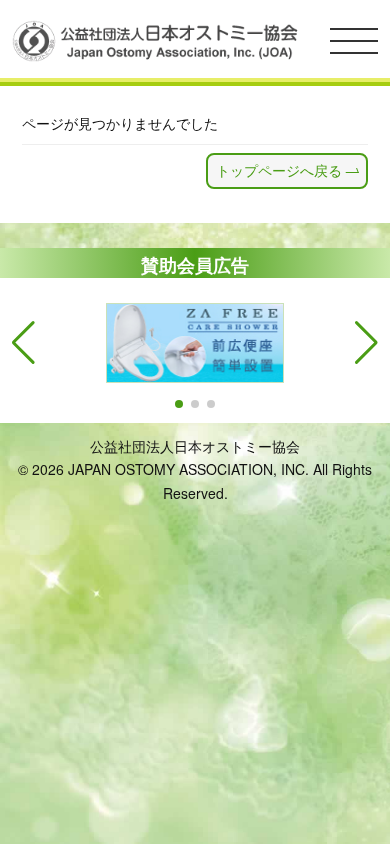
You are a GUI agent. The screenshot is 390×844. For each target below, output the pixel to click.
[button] (179, 404)
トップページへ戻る (279, 170)
